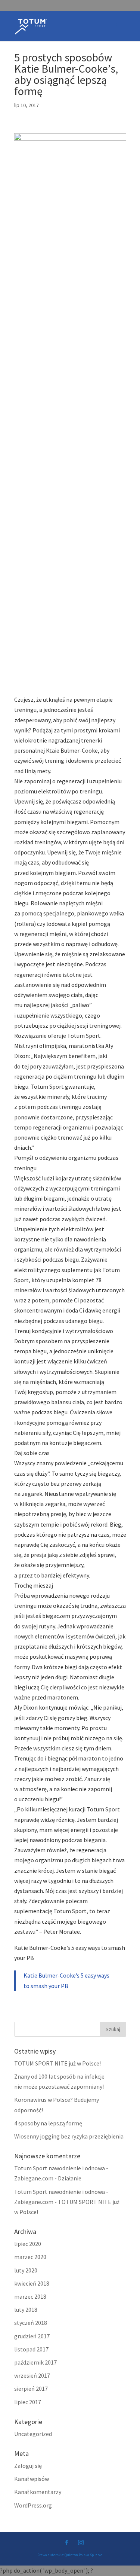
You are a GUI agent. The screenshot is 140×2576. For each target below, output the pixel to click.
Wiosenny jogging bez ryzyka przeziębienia (69, 2136)
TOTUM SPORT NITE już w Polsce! (57, 2063)
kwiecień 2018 (32, 2283)
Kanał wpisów (32, 2479)
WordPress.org (33, 2505)
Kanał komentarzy (38, 2492)
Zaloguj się (28, 2466)
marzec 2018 (30, 2296)
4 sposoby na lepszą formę (48, 2123)
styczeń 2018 (31, 2323)
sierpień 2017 (31, 2388)
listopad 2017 (31, 2349)
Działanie (70, 2178)
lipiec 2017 (28, 2402)
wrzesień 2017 (32, 2375)
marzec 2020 (30, 2257)
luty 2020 (26, 2270)
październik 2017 (35, 2362)
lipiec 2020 (28, 2244)
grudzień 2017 (32, 2336)
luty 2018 (26, 2310)
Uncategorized (33, 2434)
